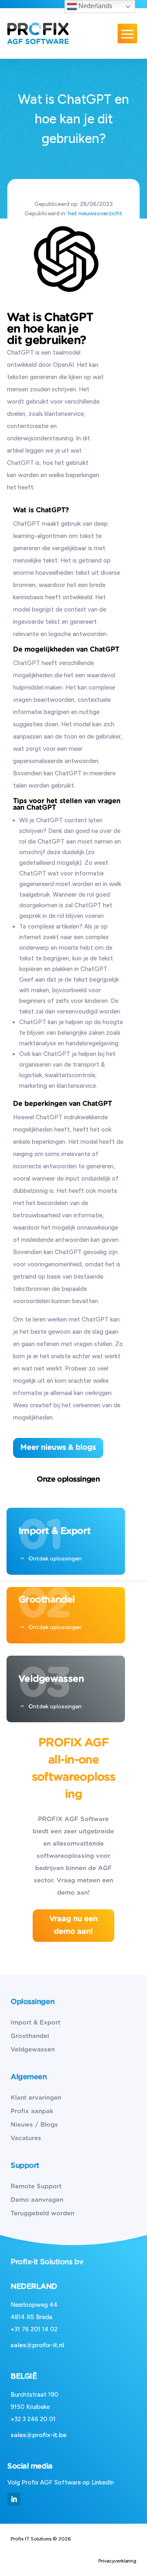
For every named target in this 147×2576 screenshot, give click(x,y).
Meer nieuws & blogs (58, 1448)
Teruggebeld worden (42, 2213)
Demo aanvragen (37, 2200)
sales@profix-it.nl (37, 2345)
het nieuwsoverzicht (95, 213)
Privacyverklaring (117, 2561)
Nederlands (95, 6)
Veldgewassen (33, 2050)
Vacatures (26, 2138)
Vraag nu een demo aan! (73, 1925)
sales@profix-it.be (39, 2435)
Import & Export (36, 2023)
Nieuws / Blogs (34, 2125)
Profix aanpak (32, 2111)
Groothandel (30, 2036)
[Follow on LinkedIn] (14, 2499)
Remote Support (36, 2186)
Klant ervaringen (36, 2098)
